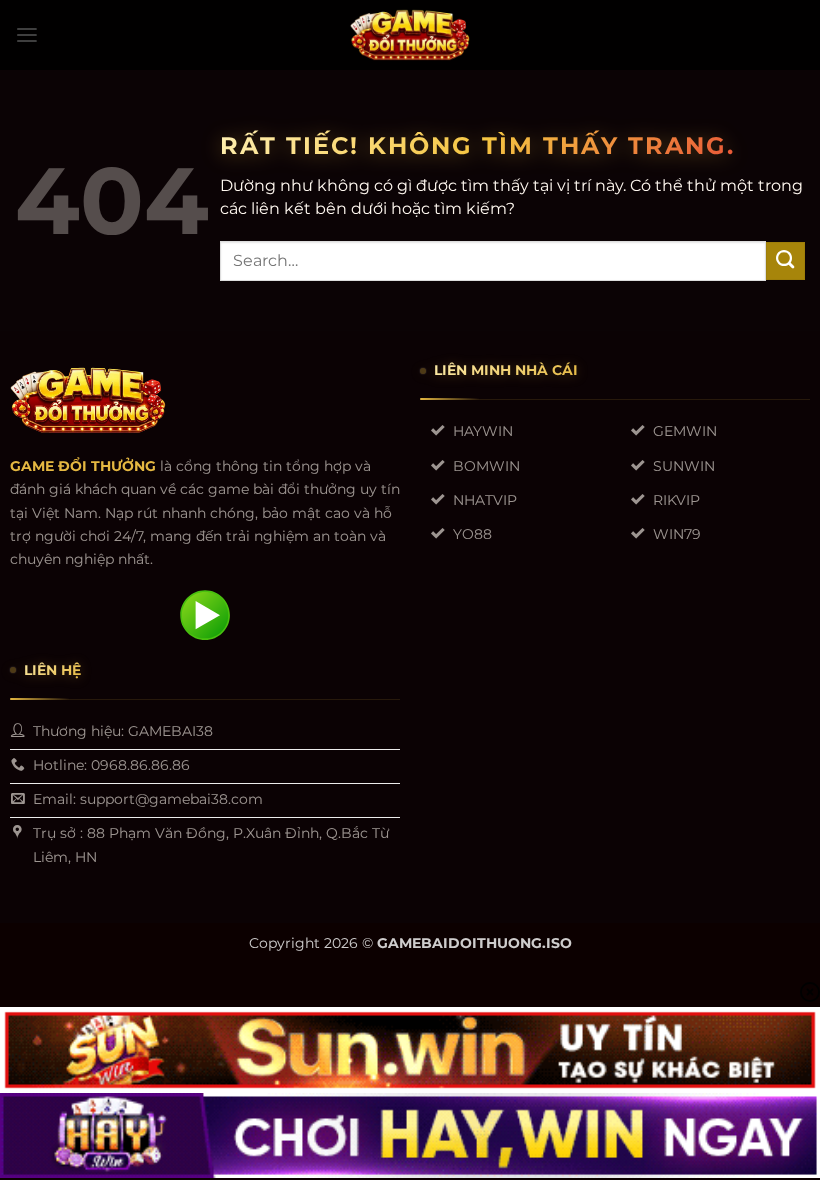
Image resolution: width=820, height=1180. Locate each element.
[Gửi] (785, 261)
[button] (27, 35)
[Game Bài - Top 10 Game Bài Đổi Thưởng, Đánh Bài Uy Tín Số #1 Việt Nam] (410, 35)
